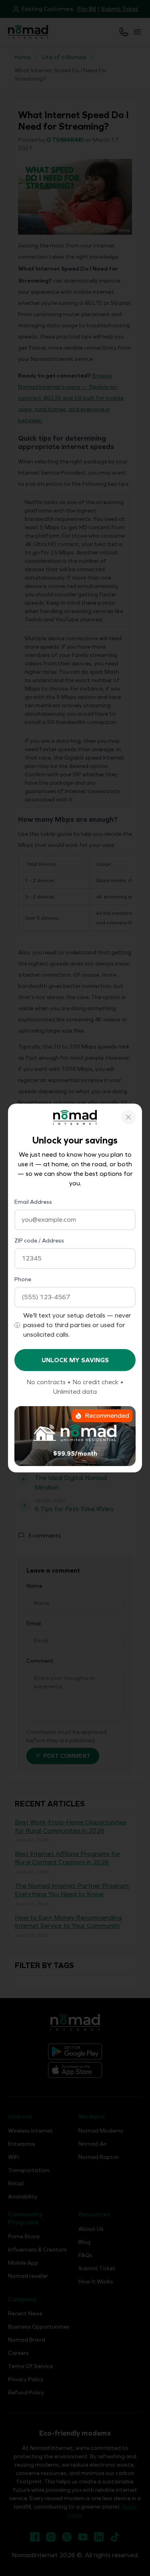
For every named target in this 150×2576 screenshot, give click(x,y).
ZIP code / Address (39, 1241)
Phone (23, 1279)
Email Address (33, 1202)
